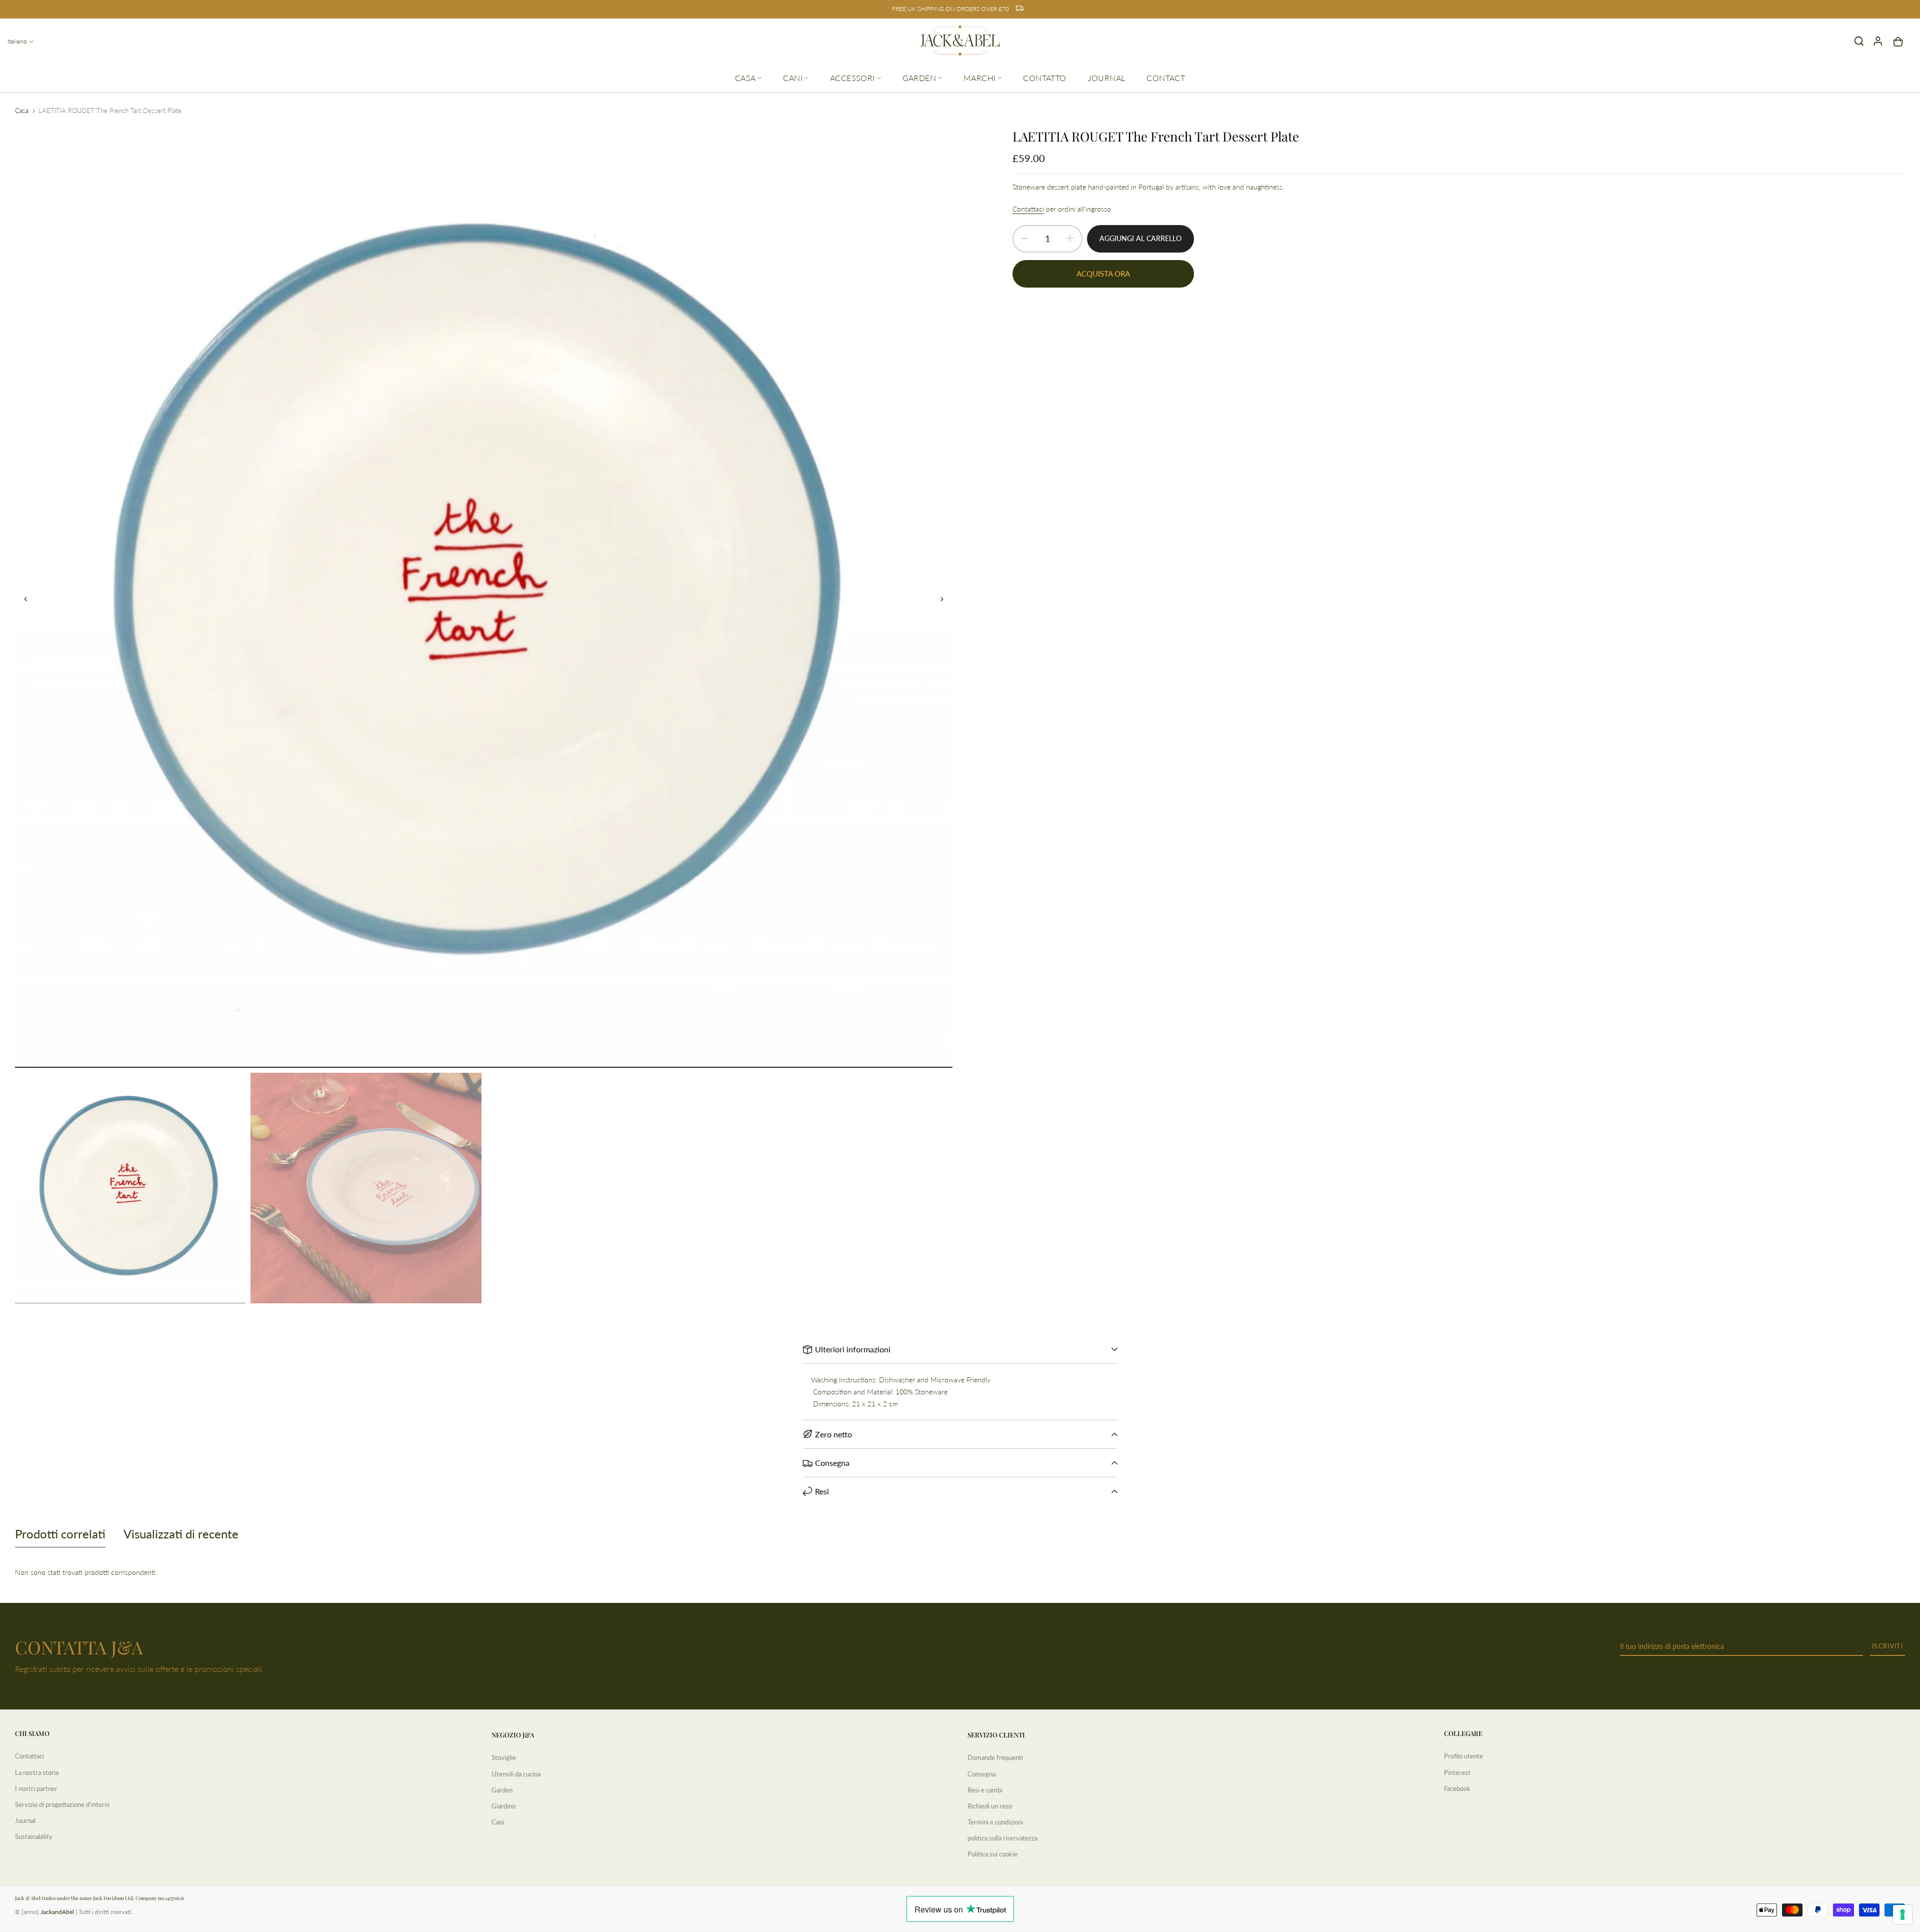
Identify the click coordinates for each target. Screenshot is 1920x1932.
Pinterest (1457, 1772)
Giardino (503, 1806)
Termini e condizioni (995, 1822)
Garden (502, 1790)
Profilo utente (1463, 1756)
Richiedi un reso (990, 1806)
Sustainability (34, 1836)
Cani (498, 1822)
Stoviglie (504, 1757)
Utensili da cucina (516, 1774)
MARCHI (979, 78)
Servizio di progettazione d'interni (62, 1804)
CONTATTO (1044, 78)
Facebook (1457, 1788)
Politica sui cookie (992, 1854)
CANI (793, 78)
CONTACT (1166, 78)
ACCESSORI (852, 78)
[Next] (936, 599)
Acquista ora (1103, 274)
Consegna (981, 1774)
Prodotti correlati (60, 1534)
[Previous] (31, 599)
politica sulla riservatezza (1002, 1838)
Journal (25, 1820)
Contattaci (1028, 209)
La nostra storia (37, 1772)
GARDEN (919, 78)
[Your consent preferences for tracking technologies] (1902, 1914)
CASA (745, 78)
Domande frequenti (995, 1757)
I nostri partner (36, 1788)
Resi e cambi (985, 1790)
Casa (22, 111)
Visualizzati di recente (181, 1534)
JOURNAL (1107, 78)
